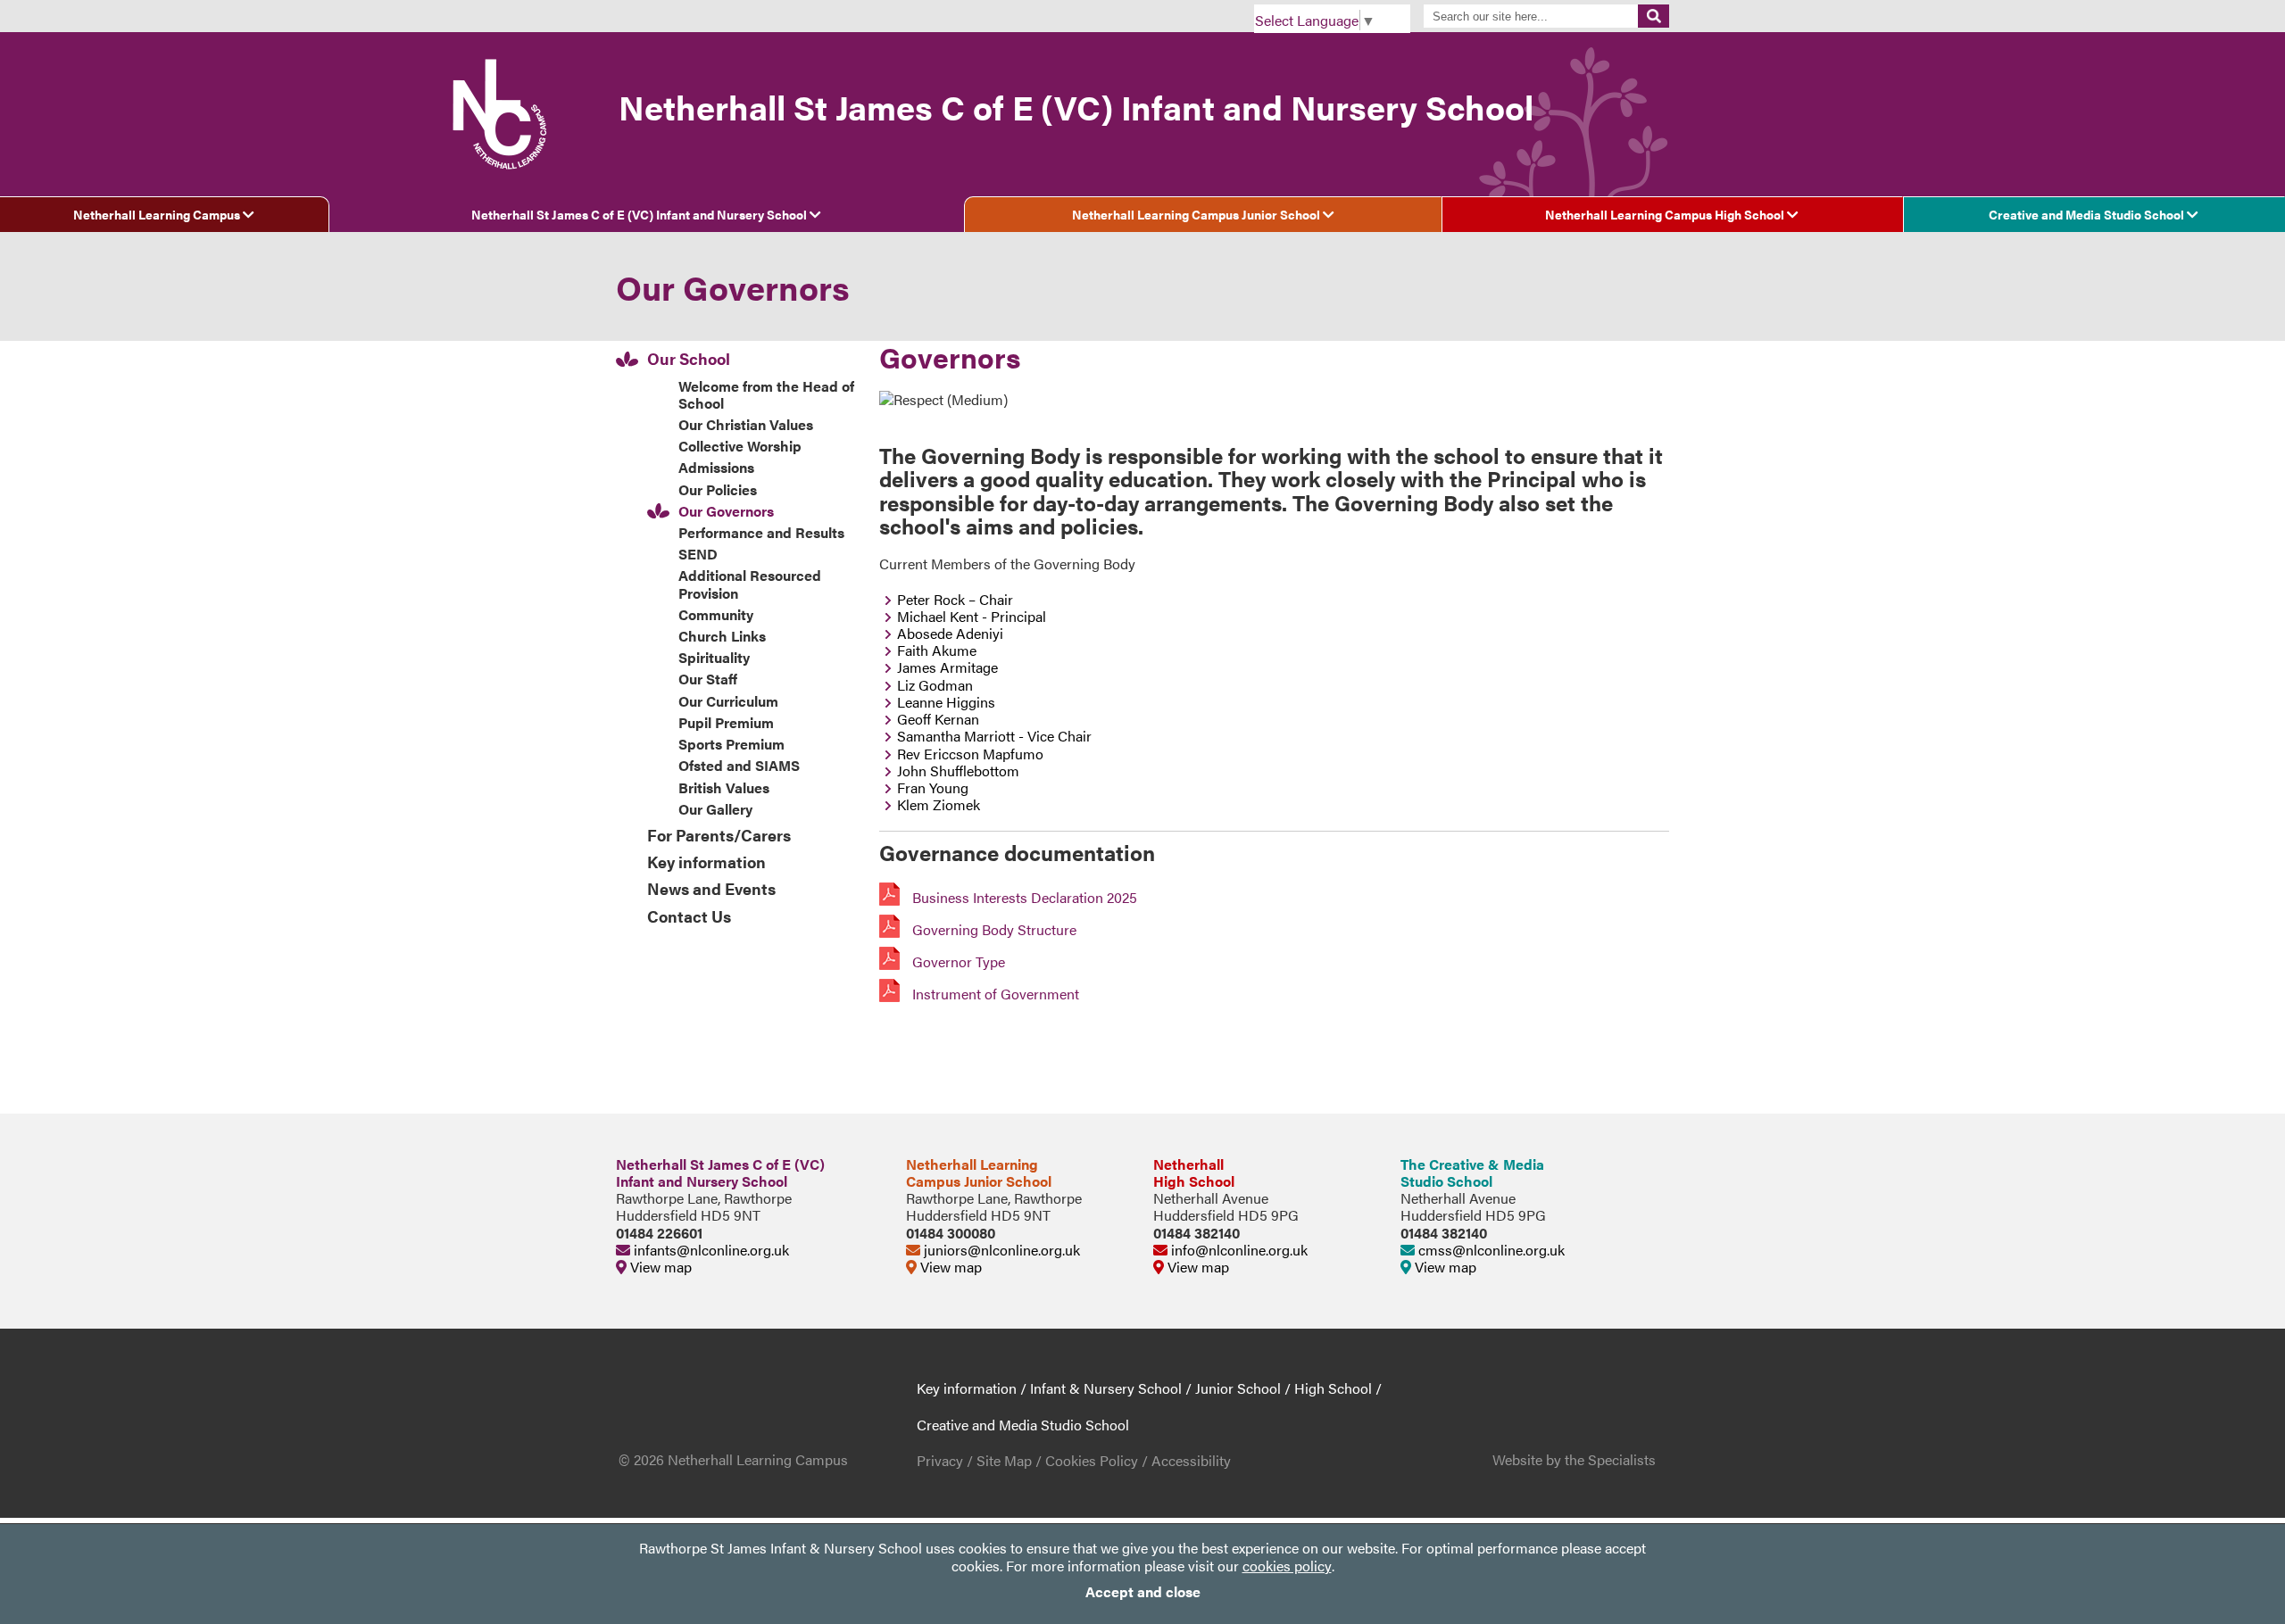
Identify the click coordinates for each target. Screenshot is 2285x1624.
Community (716, 614)
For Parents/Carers (719, 835)
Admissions (716, 467)
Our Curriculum (728, 701)
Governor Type (957, 961)
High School (1333, 1388)
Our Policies (718, 489)
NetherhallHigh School (1194, 1172)
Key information (706, 862)
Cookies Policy (1092, 1460)
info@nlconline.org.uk (1238, 1250)
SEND (698, 554)
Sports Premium (731, 744)
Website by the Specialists (1574, 1459)
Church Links (722, 636)
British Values (724, 787)
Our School (689, 358)
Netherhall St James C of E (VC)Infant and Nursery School (720, 1172)
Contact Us (689, 916)
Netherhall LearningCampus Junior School (979, 1172)
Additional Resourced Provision (750, 584)
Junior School (1238, 1388)
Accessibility (1191, 1460)
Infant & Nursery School (1106, 1388)
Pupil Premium (726, 722)
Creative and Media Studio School (2088, 214)
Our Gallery (715, 809)
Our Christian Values (746, 424)
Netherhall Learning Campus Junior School (1197, 214)
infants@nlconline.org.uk (710, 1250)
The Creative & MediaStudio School (1472, 1172)
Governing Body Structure (993, 929)
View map (659, 1267)
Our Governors (726, 511)
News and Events (711, 888)
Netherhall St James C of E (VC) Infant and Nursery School (640, 214)
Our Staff (708, 679)
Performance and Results (761, 532)
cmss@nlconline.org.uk (1490, 1250)
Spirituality (714, 657)
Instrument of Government (994, 994)
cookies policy (1287, 1566)
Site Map (1004, 1460)
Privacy (940, 1460)
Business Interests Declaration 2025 (1023, 897)
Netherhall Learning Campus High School (1666, 214)
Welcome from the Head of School (766, 394)
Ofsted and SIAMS (739, 765)
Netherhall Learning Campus (158, 214)
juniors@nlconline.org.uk (1000, 1250)
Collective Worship (740, 446)
